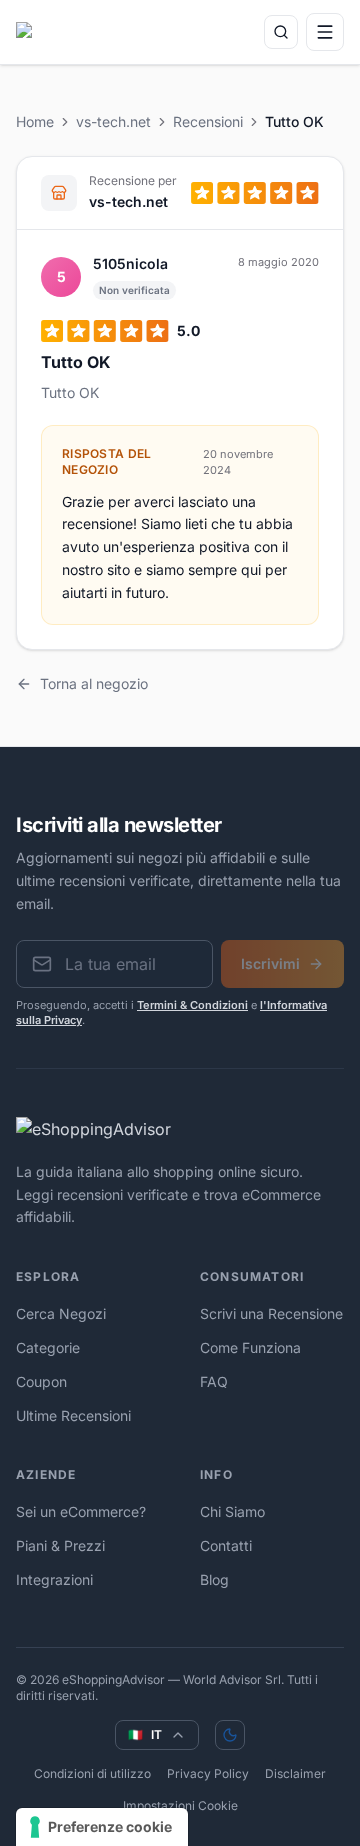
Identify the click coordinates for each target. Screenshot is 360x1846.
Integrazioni (54, 1579)
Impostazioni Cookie (180, 1805)
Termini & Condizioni (192, 1005)
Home (35, 121)
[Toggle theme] (230, 1735)
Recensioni (208, 121)
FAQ (214, 1381)
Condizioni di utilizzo (92, 1773)
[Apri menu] (325, 32)
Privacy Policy (208, 1773)
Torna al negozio (94, 683)
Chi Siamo (232, 1511)
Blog (214, 1579)
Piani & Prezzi (60, 1545)
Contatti (226, 1545)
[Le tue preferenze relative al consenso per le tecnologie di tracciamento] (102, 1827)
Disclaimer (295, 1773)
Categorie (48, 1347)
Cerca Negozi (61, 1313)
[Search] (281, 32)
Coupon (41, 1381)
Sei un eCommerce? (81, 1511)
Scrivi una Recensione (271, 1313)
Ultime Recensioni (73, 1415)
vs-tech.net (113, 121)
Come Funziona (250, 1347)
